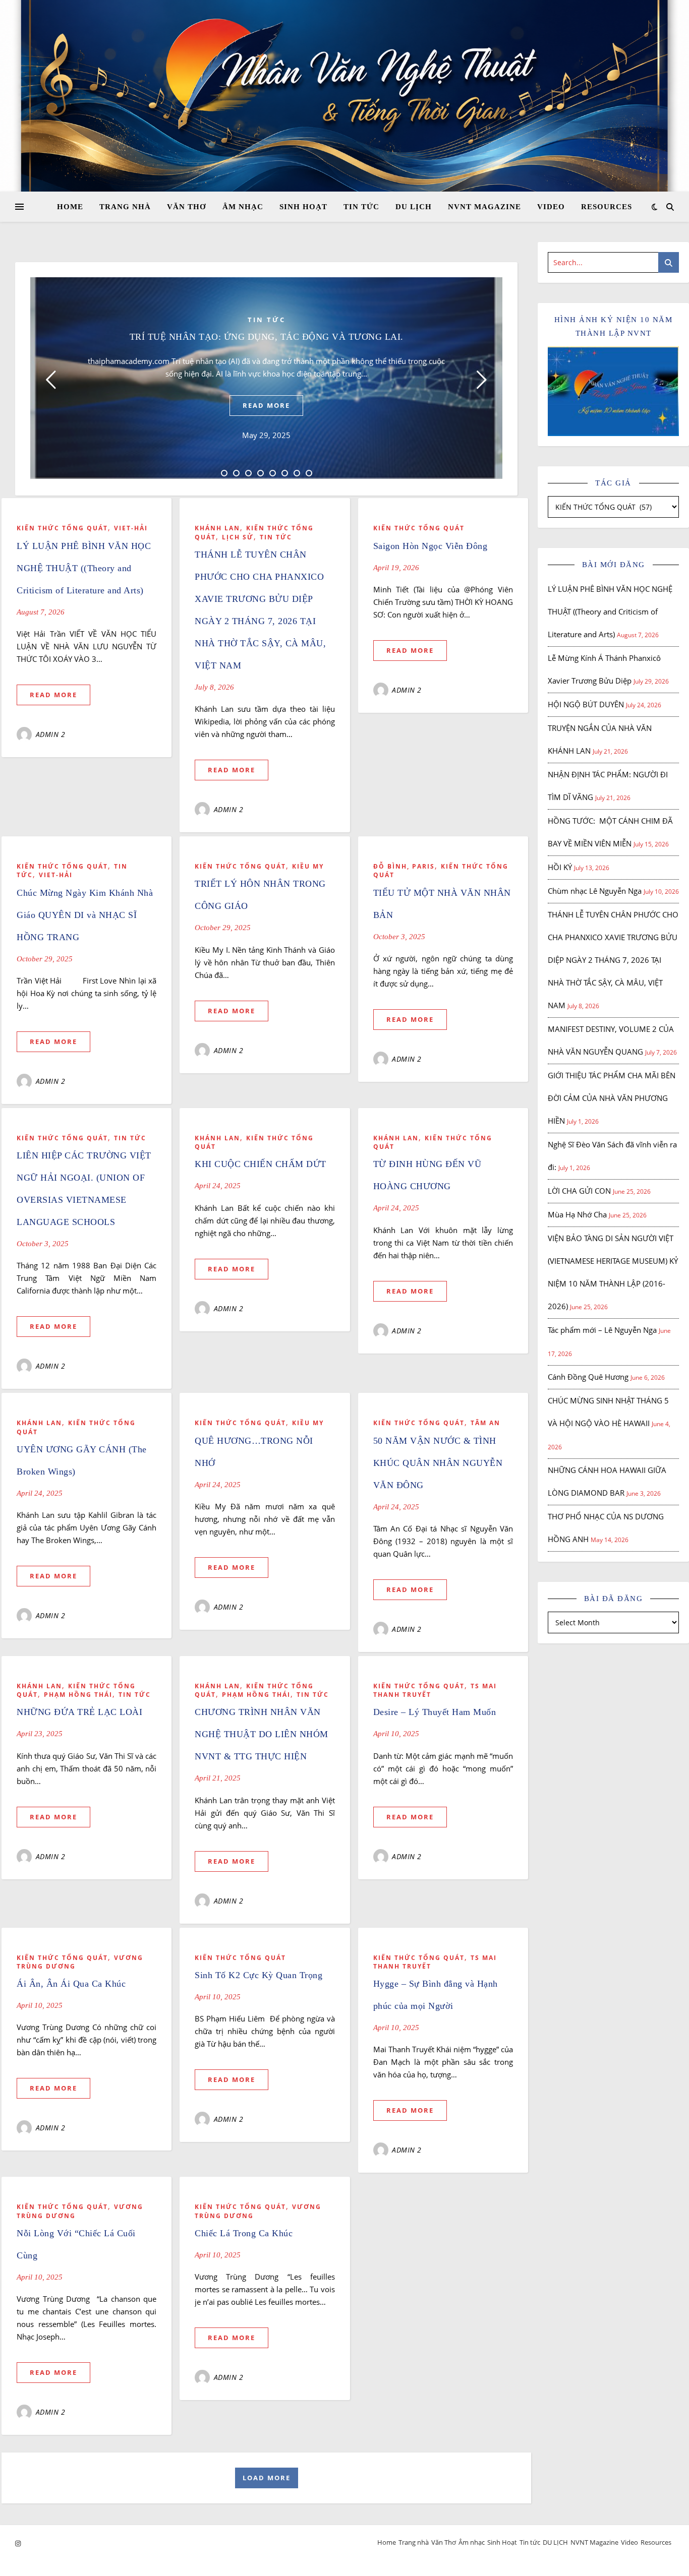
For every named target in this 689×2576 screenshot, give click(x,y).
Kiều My (308, 866)
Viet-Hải (131, 528)
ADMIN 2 (51, 734)
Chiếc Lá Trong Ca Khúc (244, 2233)
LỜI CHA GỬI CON (579, 1191)
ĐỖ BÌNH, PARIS (404, 866)
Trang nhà (125, 207)
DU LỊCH (414, 207)
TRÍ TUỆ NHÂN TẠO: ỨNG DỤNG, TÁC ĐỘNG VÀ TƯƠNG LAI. (267, 337)
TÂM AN (485, 1423)
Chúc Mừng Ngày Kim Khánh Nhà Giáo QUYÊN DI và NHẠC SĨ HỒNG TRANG (85, 915)
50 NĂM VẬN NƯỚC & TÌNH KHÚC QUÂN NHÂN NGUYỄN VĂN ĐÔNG (438, 1463)
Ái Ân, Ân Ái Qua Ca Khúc (71, 1984)
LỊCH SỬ (238, 537)
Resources (607, 207)
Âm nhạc (243, 207)
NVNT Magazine (484, 207)
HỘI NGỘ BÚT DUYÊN (586, 704)
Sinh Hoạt (303, 207)
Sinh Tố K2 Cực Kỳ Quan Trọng (260, 1975)
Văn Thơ (187, 207)
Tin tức (361, 207)
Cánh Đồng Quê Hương (588, 1377)
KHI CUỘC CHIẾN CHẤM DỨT (261, 1164)
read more (266, 405)
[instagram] (18, 2543)
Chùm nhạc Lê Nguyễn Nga (595, 891)
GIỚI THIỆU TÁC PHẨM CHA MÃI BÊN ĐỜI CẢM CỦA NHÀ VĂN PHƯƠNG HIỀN (612, 1098)
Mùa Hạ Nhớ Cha (577, 1214)
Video (551, 207)
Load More (267, 2478)
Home (70, 207)
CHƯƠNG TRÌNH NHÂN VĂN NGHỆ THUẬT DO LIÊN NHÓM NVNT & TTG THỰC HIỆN (262, 1734)
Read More (53, 695)
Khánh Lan (217, 528)
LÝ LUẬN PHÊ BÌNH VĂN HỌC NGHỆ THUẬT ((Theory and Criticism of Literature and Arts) (84, 568)
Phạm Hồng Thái (78, 1695)
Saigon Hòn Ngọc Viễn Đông (430, 546)
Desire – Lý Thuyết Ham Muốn (435, 1712)
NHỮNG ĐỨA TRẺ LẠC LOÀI (79, 1712)
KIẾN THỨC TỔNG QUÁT (62, 528)
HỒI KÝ (560, 867)
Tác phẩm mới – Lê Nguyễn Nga (602, 1330)
